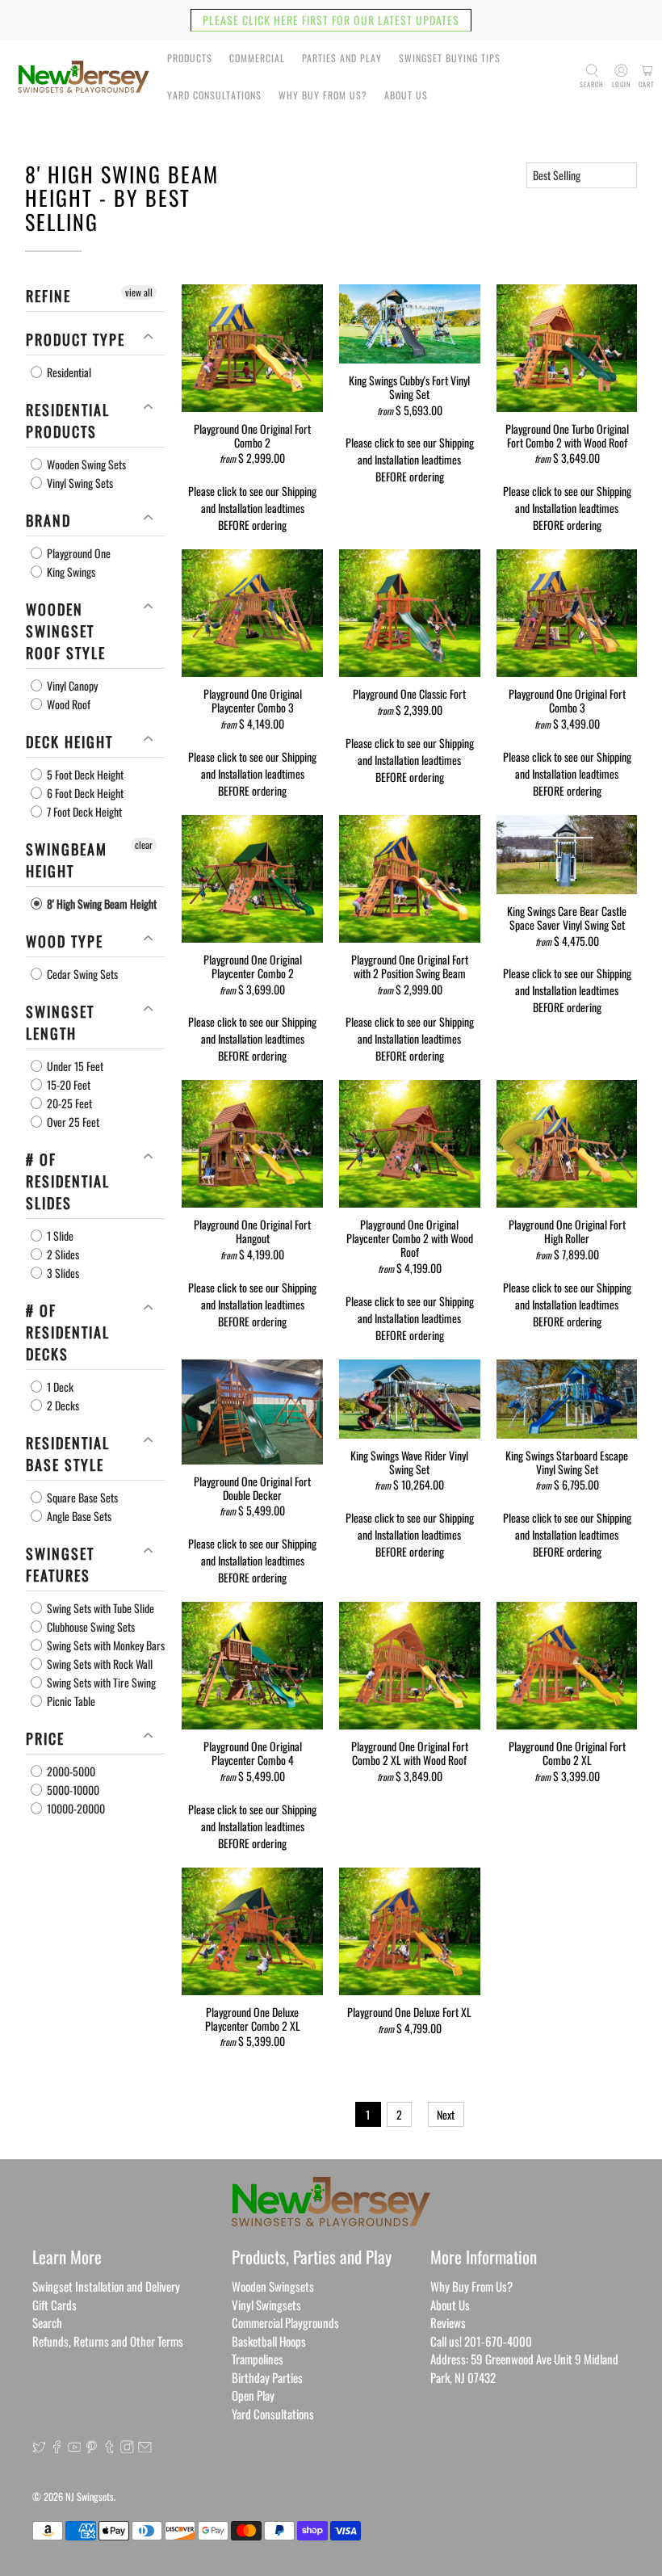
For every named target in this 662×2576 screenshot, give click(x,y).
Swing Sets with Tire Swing (100, 1682)
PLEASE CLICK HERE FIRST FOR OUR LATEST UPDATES (331, 20)
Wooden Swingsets (273, 2286)
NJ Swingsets (90, 2496)
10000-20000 (75, 1808)
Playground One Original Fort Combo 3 (567, 700)
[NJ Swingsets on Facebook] (57, 2448)
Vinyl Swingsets (266, 2305)
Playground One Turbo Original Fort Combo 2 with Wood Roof (567, 435)
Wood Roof (67, 704)
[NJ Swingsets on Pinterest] (92, 2448)
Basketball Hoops (269, 2341)
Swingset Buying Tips (450, 58)
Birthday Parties (267, 2377)
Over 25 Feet (72, 1122)
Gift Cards (54, 2305)
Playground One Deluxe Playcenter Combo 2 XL (253, 2018)
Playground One (78, 553)
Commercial (257, 58)
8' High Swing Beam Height (101, 903)
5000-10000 (72, 1790)
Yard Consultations (214, 95)
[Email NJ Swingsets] (145, 2448)
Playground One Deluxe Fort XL (409, 2011)
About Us (406, 95)
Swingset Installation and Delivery (106, 2286)
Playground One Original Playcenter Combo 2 (253, 966)
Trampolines (258, 2359)
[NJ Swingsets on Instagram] (127, 2448)
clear (144, 845)
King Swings (70, 572)
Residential (68, 372)
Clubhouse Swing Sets (90, 1626)
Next (446, 2114)
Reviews (448, 2322)
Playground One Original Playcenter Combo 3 (253, 700)
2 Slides (62, 1254)
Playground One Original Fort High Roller (567, 1231)
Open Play (253, 2395)
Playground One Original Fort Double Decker (252, 1488)
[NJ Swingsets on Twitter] (39, 2448)
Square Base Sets (81, 1497)
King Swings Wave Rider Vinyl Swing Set (409, 1462)
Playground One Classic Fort (409, 693)
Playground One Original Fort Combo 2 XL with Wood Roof (410, 1752)
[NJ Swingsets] (84, 77)
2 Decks (62, 1405)
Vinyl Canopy (71, 685)
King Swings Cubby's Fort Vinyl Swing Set (409, 387)
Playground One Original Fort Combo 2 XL (567, 1752)
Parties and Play (342, 58)
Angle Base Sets (78, 1516)
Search (47, 2322)
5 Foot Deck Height (84, 774)
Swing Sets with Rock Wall (98, 1664)
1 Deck (59, 1387)
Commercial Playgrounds (285, 2322)
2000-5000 (70, 1771)
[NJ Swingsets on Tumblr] (109, 2448)
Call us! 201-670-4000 (481, 2341)
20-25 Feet (68, 1103)
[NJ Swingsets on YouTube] (75, 2448)
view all (139, 292)
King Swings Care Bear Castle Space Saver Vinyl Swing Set (567, 917)
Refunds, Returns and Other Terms (108, 2341)
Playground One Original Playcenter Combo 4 (253, 1752)
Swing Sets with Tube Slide (99, 1608)
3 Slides (62, 1273)
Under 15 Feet (74, 1066)
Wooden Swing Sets (85, 464)
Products (190, 58)
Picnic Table (70, 1701)
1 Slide (59, 1235)
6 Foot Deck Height (84, 793)
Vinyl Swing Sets (79, 483)
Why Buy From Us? (323, 95)
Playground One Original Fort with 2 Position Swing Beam (410, 966)
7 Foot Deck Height (83, 811)
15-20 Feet (67, 1084)
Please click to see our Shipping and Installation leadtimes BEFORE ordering (252, 508)
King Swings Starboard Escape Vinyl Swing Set (567, 1462)
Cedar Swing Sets (81, 974)
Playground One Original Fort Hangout (252, 1231)
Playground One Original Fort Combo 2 (252, 435)
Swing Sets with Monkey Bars (105, 1645)
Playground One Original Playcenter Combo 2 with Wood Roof (410, 1237)
